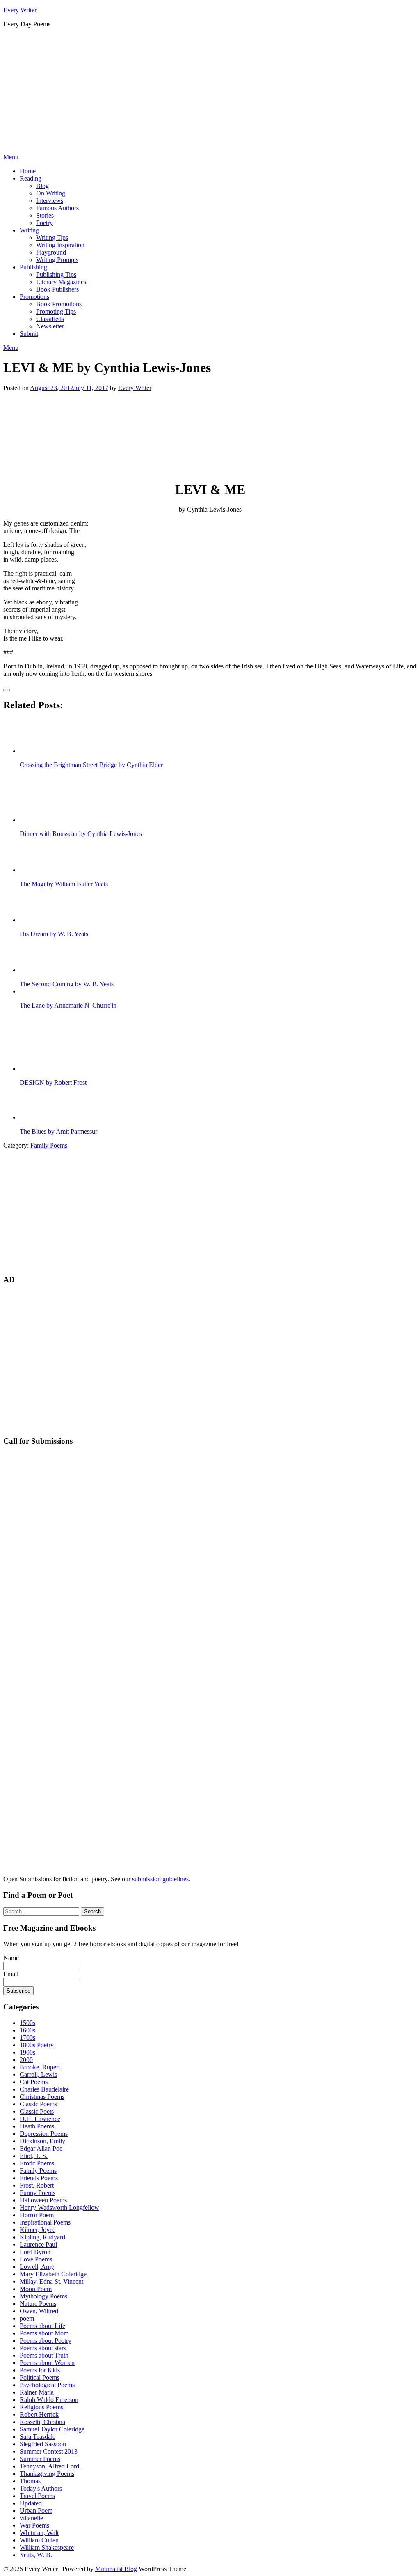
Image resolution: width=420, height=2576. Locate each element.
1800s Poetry (37, 2045)
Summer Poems (40, 2459)
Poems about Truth (44, 2355)
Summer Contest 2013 (49, 2451)
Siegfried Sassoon (43, 2444)
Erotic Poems (37, 2163)
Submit (29, 334)
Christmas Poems (42, 2097)
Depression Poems (44, 2134)
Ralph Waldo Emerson (49, 2400)
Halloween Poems (43, 2200)
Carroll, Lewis (38, 2074)
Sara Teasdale (38, 2437)
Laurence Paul (38, 2244)
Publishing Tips (56, 274)
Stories (45, 215)
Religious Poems (41, 2407)
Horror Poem (37, 2215)
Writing (29, 230)
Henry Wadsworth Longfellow (59, 2208)
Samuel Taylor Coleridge (52, 2429)
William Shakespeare (47, 2547)
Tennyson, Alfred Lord (49, 2466)
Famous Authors (57, 208)
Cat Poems (34, 2082)
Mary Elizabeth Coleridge (53, 2274)
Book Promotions (59, 304)
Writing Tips (52, 238)
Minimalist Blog (116, 2569)
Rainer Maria (37, 2392)
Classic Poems (38, 2104)
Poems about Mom (44, 2333)
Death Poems (37, 2126)
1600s (27, 2030)
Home (28, 171)
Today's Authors (41, 2488)
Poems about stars (43, 2348)
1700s (27, 2038)
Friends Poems (39, 2178)
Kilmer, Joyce (38, 2230)
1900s (27, 2052)
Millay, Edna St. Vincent (51, 2281)
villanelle (31, 2518)
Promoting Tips (56, 311)
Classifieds (50, 319)
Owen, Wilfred (39, 2311)
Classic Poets (37, 2111)
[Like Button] (7, 690)
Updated (31, 2503)
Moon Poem (36, 2289)
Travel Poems (37, 2496)
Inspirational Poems (45, 2222)
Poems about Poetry (46, 2341)
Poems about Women (47, 2363)
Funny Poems (38, 2193)
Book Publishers (57, 289)
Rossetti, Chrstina (42, 2422)
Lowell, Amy (37, 2267)
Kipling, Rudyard (42, 2237)
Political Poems (40, 2377)
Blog (42, 186)
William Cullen (39, 2540)
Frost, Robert (37, 2185)
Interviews (50, 201)
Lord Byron (35, 2252)
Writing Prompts (57, 260)
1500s (27, 2023)
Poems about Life (42, 2326)
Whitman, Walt (39, 2533)
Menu (11, 157)
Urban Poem (36, 2511)
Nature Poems (38, 2304)
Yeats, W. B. (36, 2555)
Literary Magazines (61, 282)
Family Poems (49, 1145)
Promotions (34, 297)
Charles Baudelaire (44, 2089)
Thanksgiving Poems (47, 2474)
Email (11, 1974)
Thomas (30, 2481)
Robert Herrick (39, 2414)
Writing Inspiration (60, 245)
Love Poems (36, 2259)
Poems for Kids (40, 2370)
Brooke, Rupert (40, 2067)
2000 (26, 2060)
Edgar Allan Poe (41, 2148)
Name (11, 1958)
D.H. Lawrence (40, 2119)
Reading (31, 178)
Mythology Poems (43, 2296)
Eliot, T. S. (34, 2156)
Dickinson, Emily (42, 2141)
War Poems (34, 2525)
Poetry (45, 223)
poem (27, 2318)
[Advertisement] (210, 92)
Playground (51, 252)
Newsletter (50, 326)
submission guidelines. (161, 1879)
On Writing (51, 193)
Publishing (33, 267)
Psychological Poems (47, 2385)
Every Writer (20, 10)
